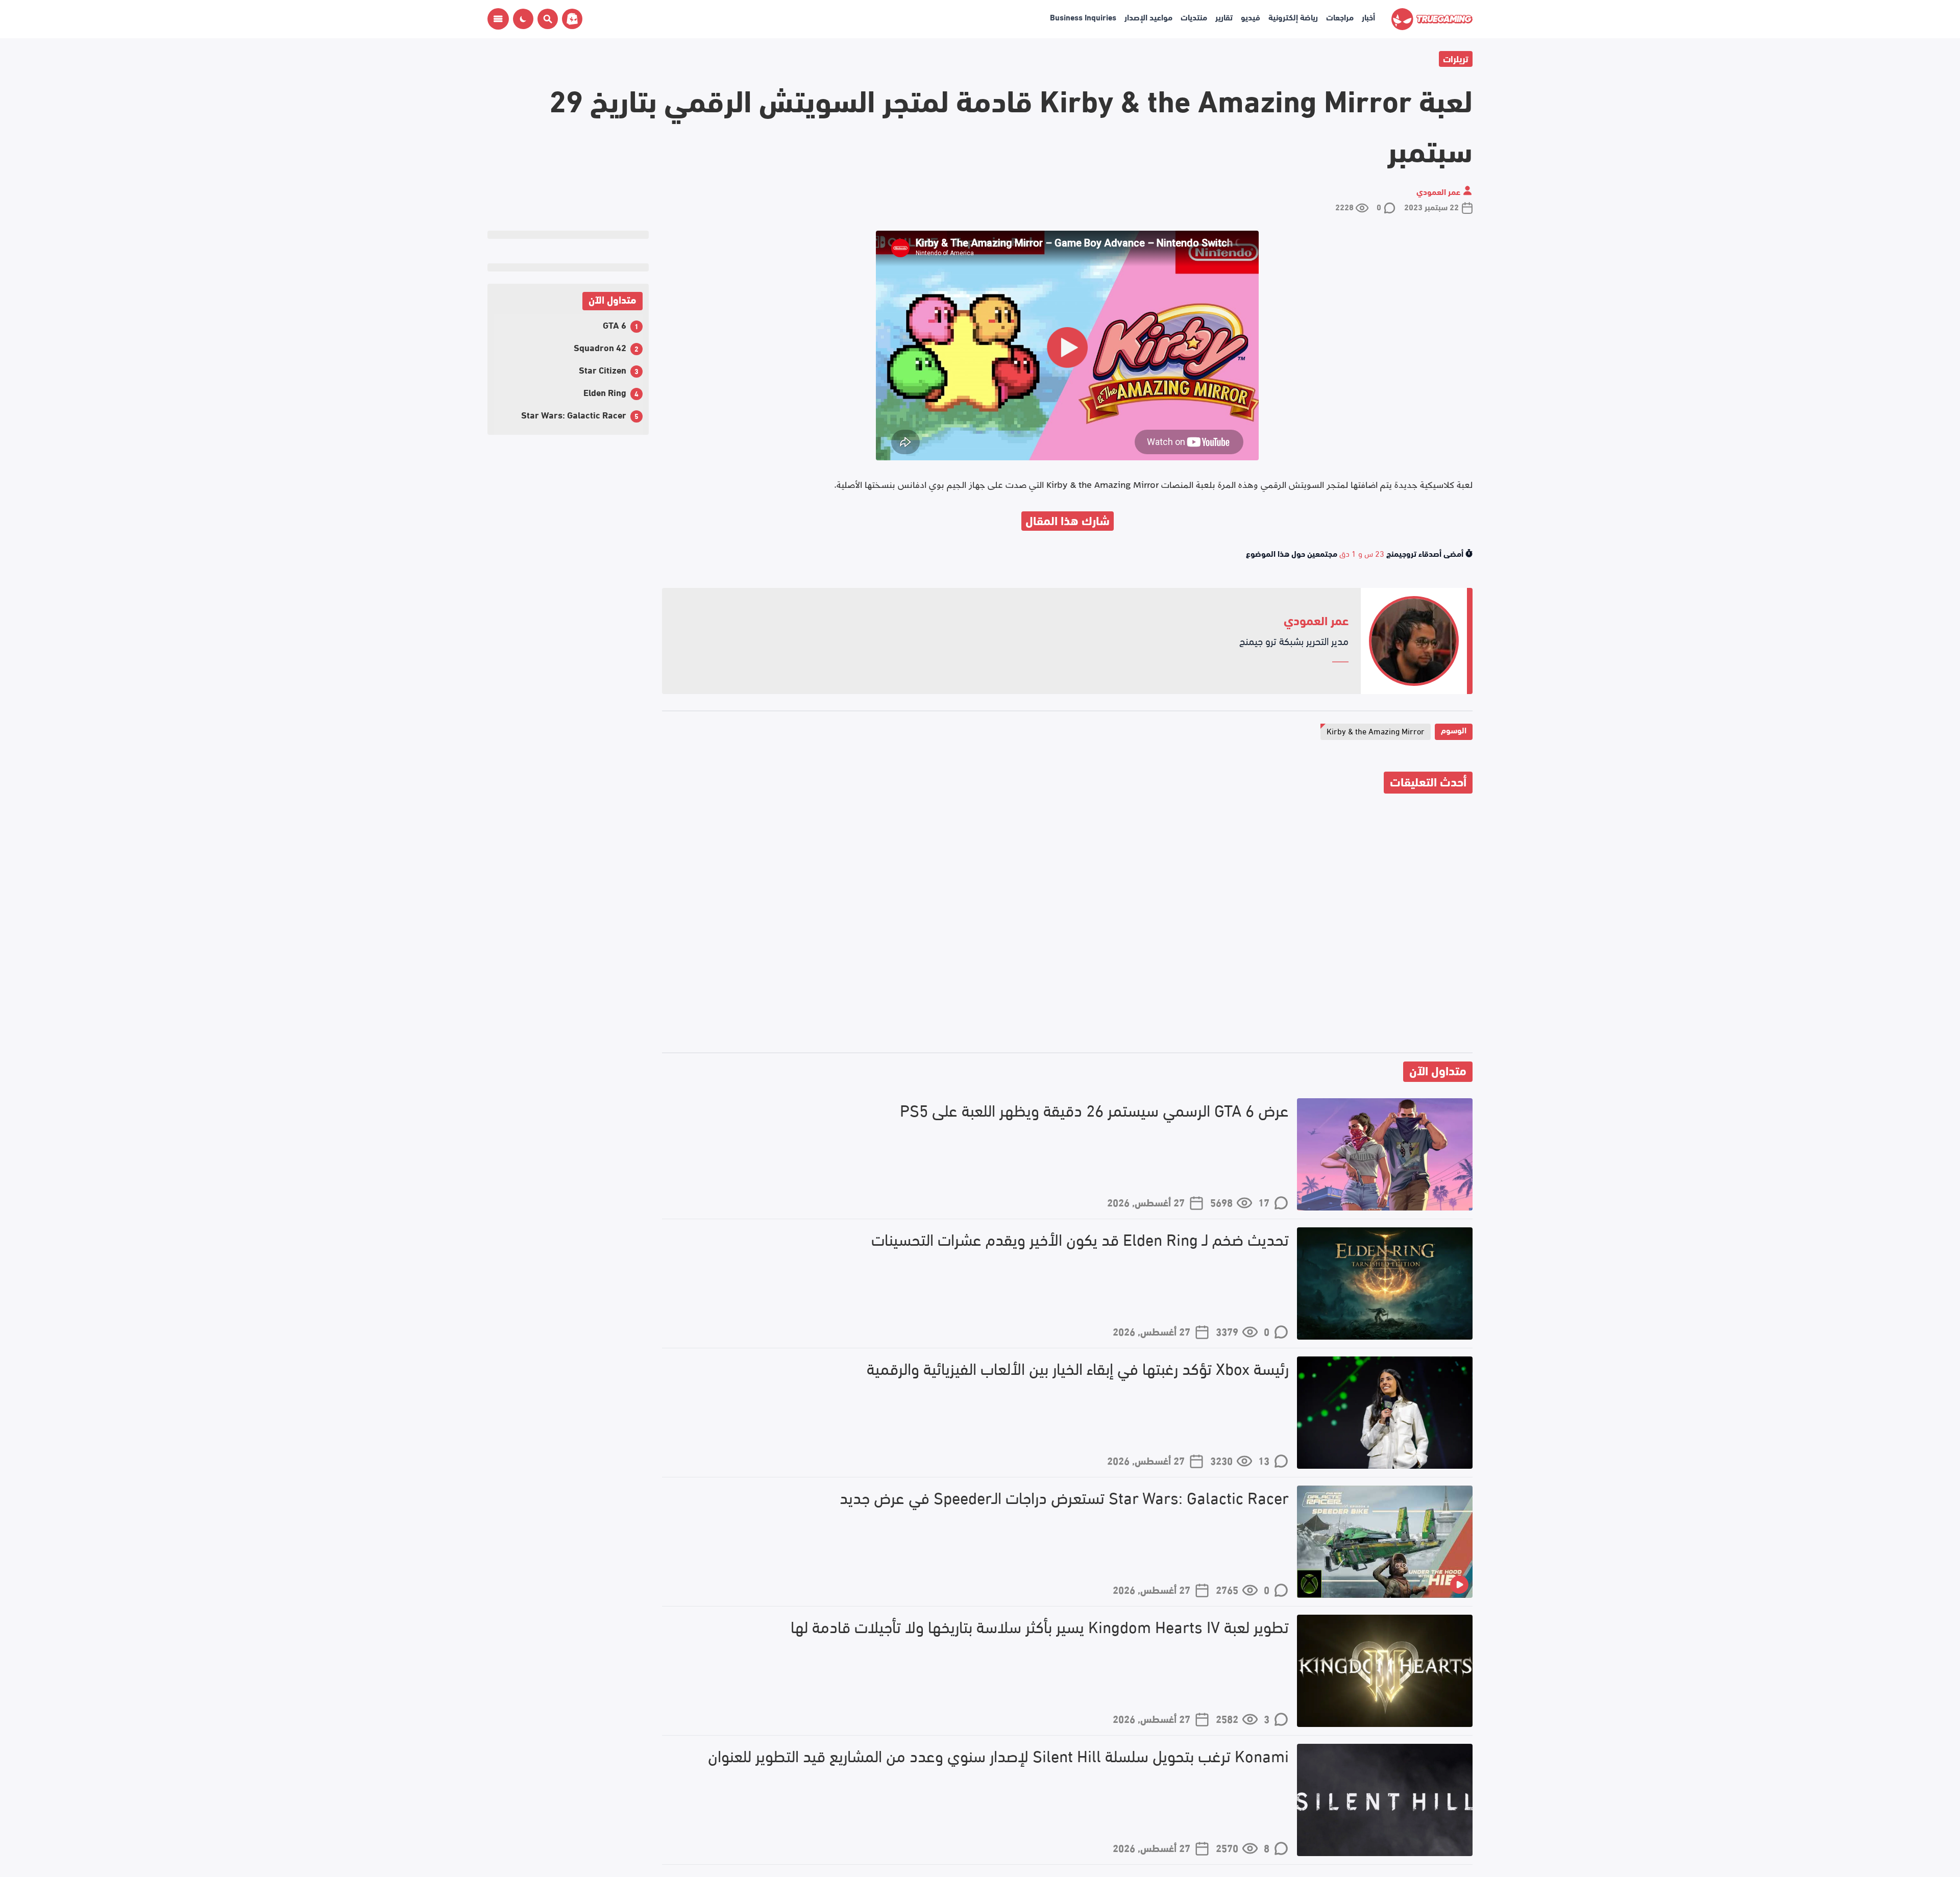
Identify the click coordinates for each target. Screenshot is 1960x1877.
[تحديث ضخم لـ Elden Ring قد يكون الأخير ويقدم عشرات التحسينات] (1385, 1283)
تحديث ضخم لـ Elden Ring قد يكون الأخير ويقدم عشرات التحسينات (1080, 1239)
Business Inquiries (1083, 17)
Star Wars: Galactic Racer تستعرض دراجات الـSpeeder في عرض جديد (1064, 1497)
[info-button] (498, 19)
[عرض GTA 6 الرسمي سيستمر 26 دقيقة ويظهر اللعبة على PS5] (1385, 1154)
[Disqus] (1067, 925)
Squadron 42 (600, 347)
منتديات (1194, 17)
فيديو (1251, 17)
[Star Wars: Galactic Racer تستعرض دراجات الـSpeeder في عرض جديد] (1385, 1542)
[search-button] (546, 19)
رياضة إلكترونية (1293, 17)
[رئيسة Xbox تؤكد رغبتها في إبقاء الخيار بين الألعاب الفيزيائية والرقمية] (1385, 1413)
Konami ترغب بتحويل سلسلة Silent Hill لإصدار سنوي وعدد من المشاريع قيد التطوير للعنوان (998, 1755)
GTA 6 (615, 324)
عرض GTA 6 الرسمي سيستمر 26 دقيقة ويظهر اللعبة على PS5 (1094, 1110)
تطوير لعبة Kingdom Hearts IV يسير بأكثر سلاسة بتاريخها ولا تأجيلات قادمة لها (1040, 1626)
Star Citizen (603, 369)
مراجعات (1340, 17)
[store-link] (570, 19)
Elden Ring (605, 392)
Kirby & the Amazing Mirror (1376, 731)
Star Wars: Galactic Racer (574, 414)
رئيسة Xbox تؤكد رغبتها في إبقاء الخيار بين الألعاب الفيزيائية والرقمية (1078, 1368)
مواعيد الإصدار (1148, 17)
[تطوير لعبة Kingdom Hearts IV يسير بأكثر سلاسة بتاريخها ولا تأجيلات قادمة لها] (1385, 1671)
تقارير (1224, 17)
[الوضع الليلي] (523, 19)
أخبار (1368, 17)
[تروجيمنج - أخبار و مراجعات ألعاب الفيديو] (1432, 19)
